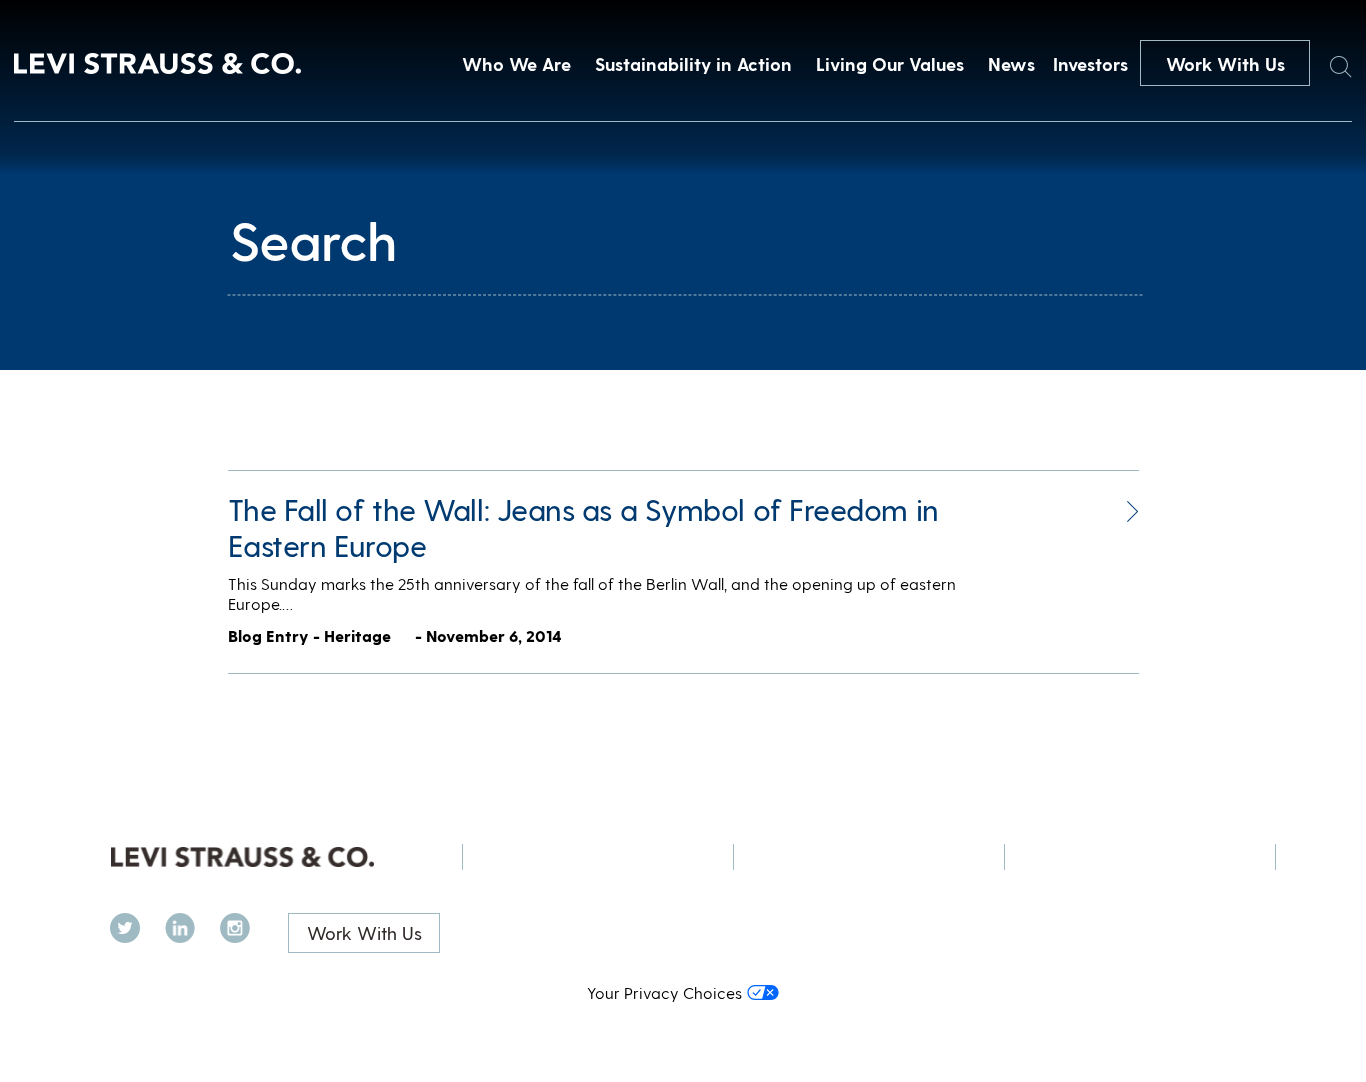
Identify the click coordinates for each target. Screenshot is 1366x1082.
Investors (1090, 63)
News (1011, 63)
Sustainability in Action (693, 63)
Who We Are (516, 63)
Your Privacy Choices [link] (664, 992)
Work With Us (1225, 63)
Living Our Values (890, 63)
